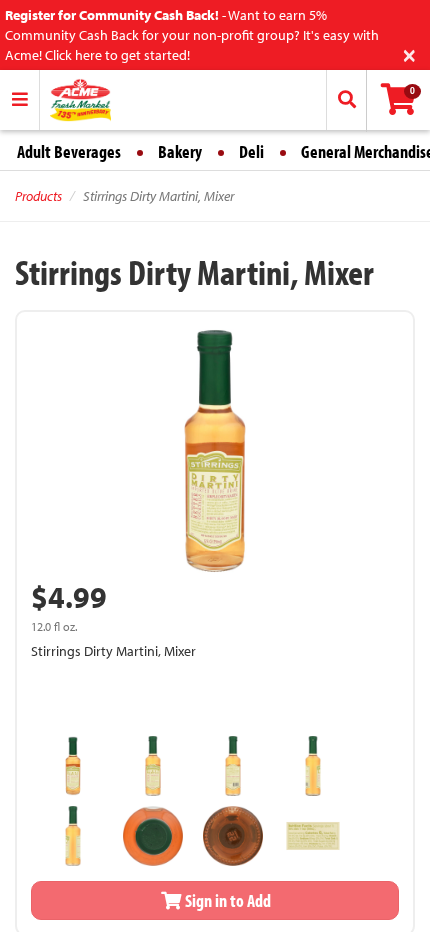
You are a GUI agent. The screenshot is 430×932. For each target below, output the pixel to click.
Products (38, 196)
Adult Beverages (69, 151)
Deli (251, 151)
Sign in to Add (226, 900)
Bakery (180, 151)
